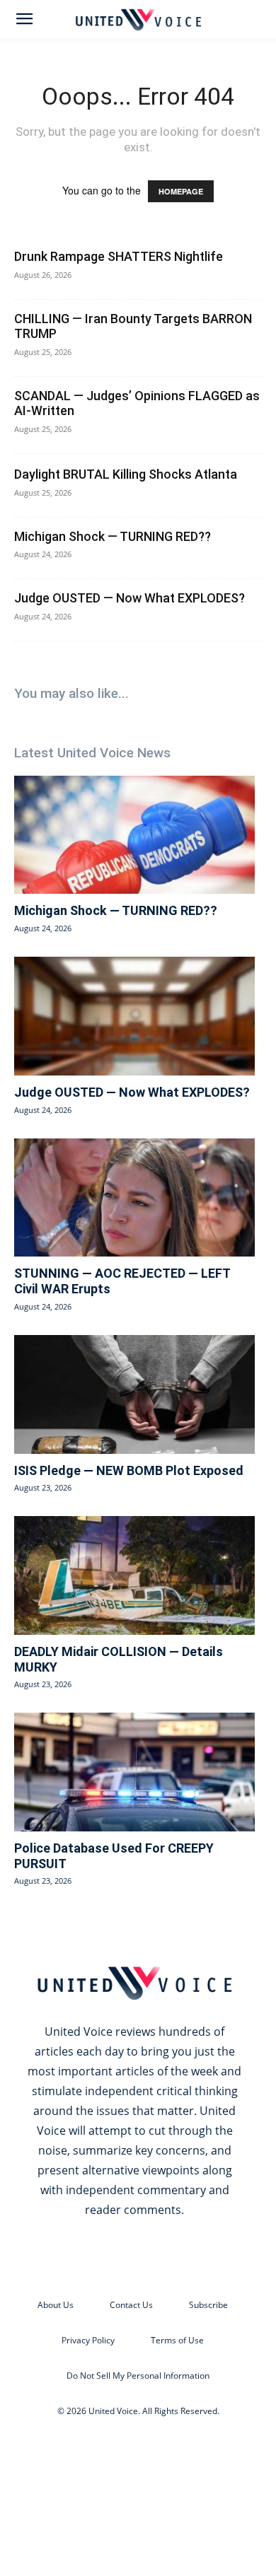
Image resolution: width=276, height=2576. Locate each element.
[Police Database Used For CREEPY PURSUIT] (134, 1772)
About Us (56, 2305)
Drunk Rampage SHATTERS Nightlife (119, 256)
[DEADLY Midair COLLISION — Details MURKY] (134, 1575)
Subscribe (208, 2305)
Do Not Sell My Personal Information (138, 2376)
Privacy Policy (88, 2340)
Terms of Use (177, 2340)
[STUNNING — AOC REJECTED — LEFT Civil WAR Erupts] (134, 1198)
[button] (24, 19)
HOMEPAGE (181, 191)
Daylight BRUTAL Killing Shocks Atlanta (126, 474)
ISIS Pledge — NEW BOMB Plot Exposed (129, 1470)
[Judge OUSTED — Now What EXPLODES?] (134, 1016)
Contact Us (131, 2305)
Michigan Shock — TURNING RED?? (113, 536)
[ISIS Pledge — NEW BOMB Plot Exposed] (134, 1394)
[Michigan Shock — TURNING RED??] (134, 835)
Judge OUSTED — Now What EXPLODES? (130, 598)
